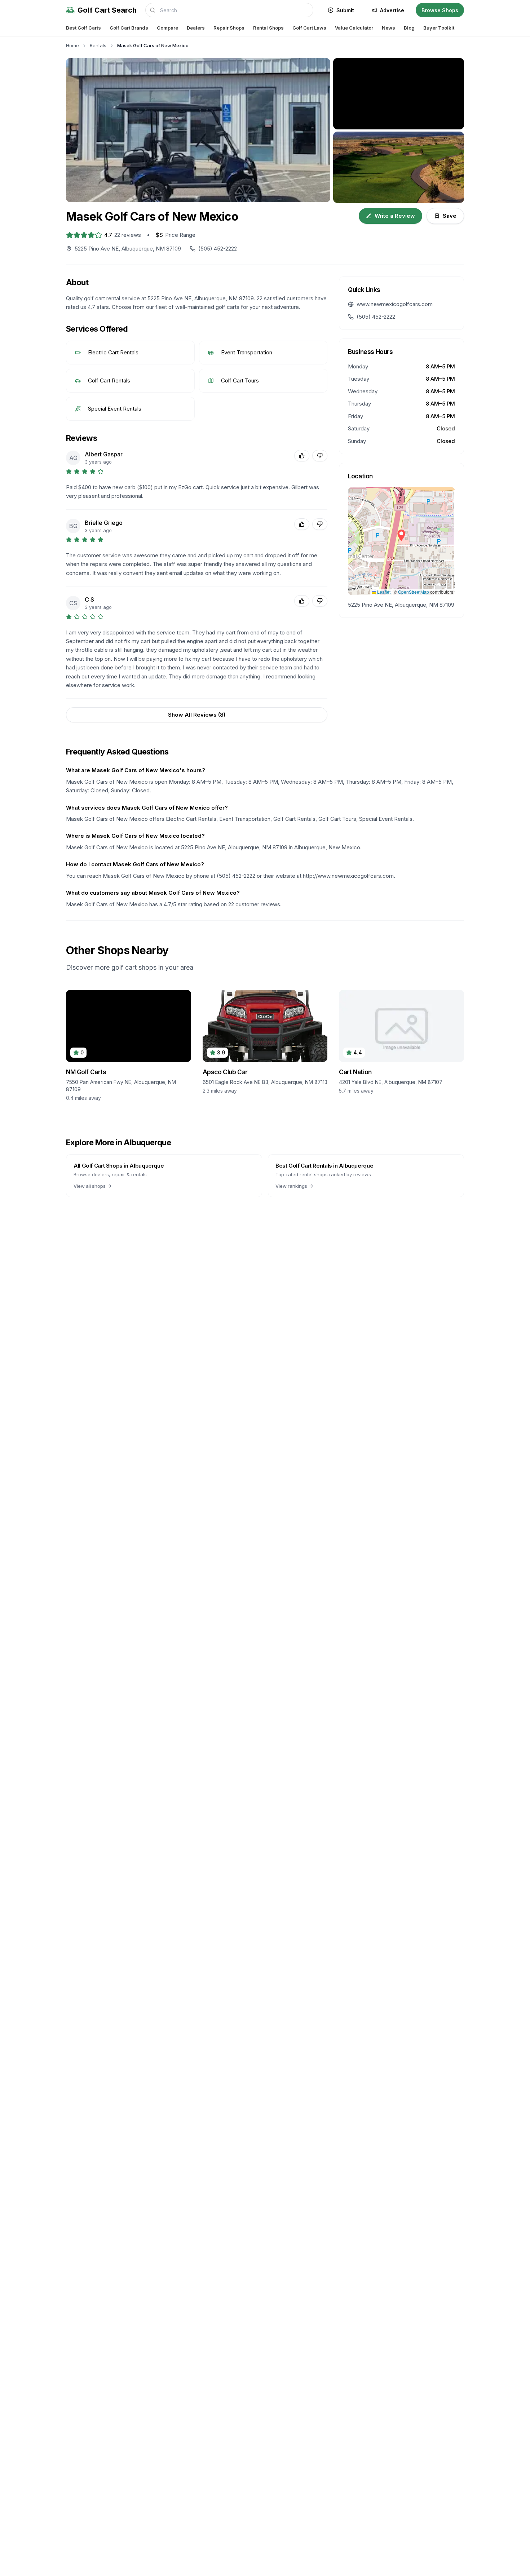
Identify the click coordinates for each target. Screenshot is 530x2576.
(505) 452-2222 (376, 317)
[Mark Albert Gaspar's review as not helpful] (320, 456)
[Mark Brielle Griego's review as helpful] (302, 524)
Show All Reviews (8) (197, 715)
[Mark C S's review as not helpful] (320, 601)
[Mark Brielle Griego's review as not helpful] (320, 524)
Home (72, 45)
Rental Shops (268, 28)
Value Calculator (354, 28)
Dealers (196, 28)
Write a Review (395, 216)
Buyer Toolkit (439, 28)
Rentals (98, 45)
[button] (401, 535)
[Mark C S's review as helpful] (302, 601)
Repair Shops (229, 28)
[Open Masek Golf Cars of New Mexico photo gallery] (198, 130)
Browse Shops (440, 10)
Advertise (392, 10)
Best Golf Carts (83, 28)
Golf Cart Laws (309, 28)
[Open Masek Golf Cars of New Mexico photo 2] (399, 94)
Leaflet (383, 592)
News (388, 28)
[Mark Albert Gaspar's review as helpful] (302, 456)
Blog (409, 28)
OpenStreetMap (414, 592)
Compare (167, 28)
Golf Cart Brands (129, 28)
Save (450, 216)
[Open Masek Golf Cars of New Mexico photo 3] (399, 167)
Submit (345, 10)
